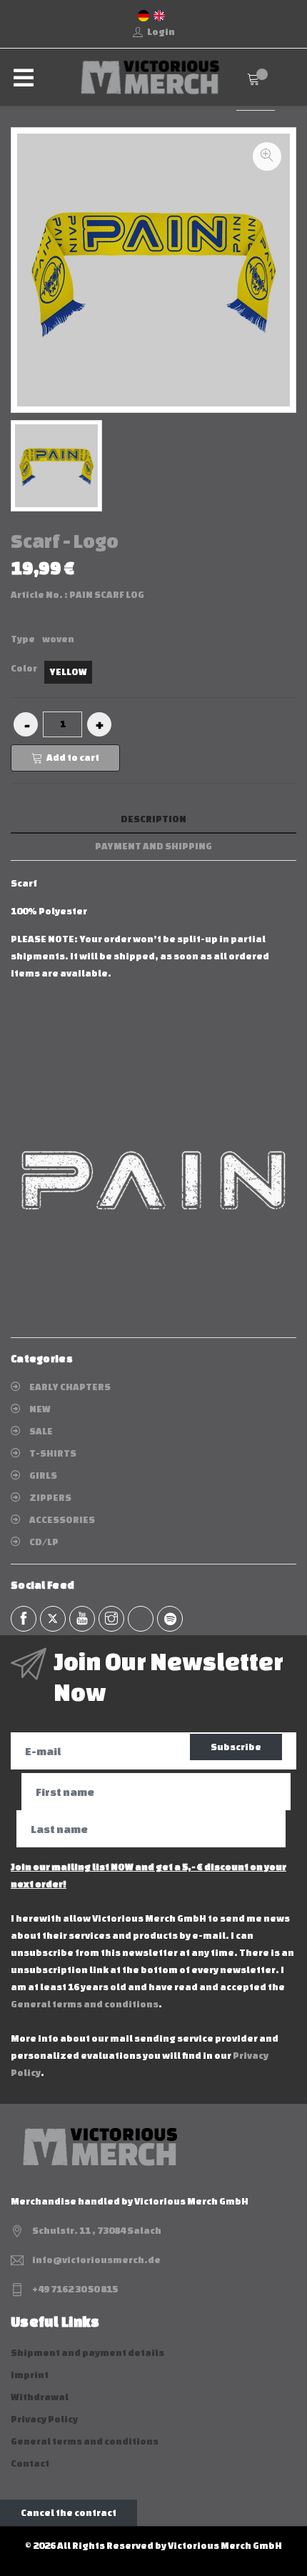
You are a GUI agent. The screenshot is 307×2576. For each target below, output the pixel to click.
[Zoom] (267, 156)
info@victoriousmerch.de (96, 2260)
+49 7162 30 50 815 (75, 2289)
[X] (53, 1619)
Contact (30, 2463)
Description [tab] (153, 819)
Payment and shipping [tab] (153, 846)
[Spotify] (170, 1619)
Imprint (30, 2375)
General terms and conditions (85, 2004)
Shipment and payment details (87, 2353)
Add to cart (73, 758)
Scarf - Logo (65, 541)
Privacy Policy (44, 2419)
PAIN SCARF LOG (107, 595)
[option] (56, 466)
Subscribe (236, 1747)
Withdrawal (40, 2397)
